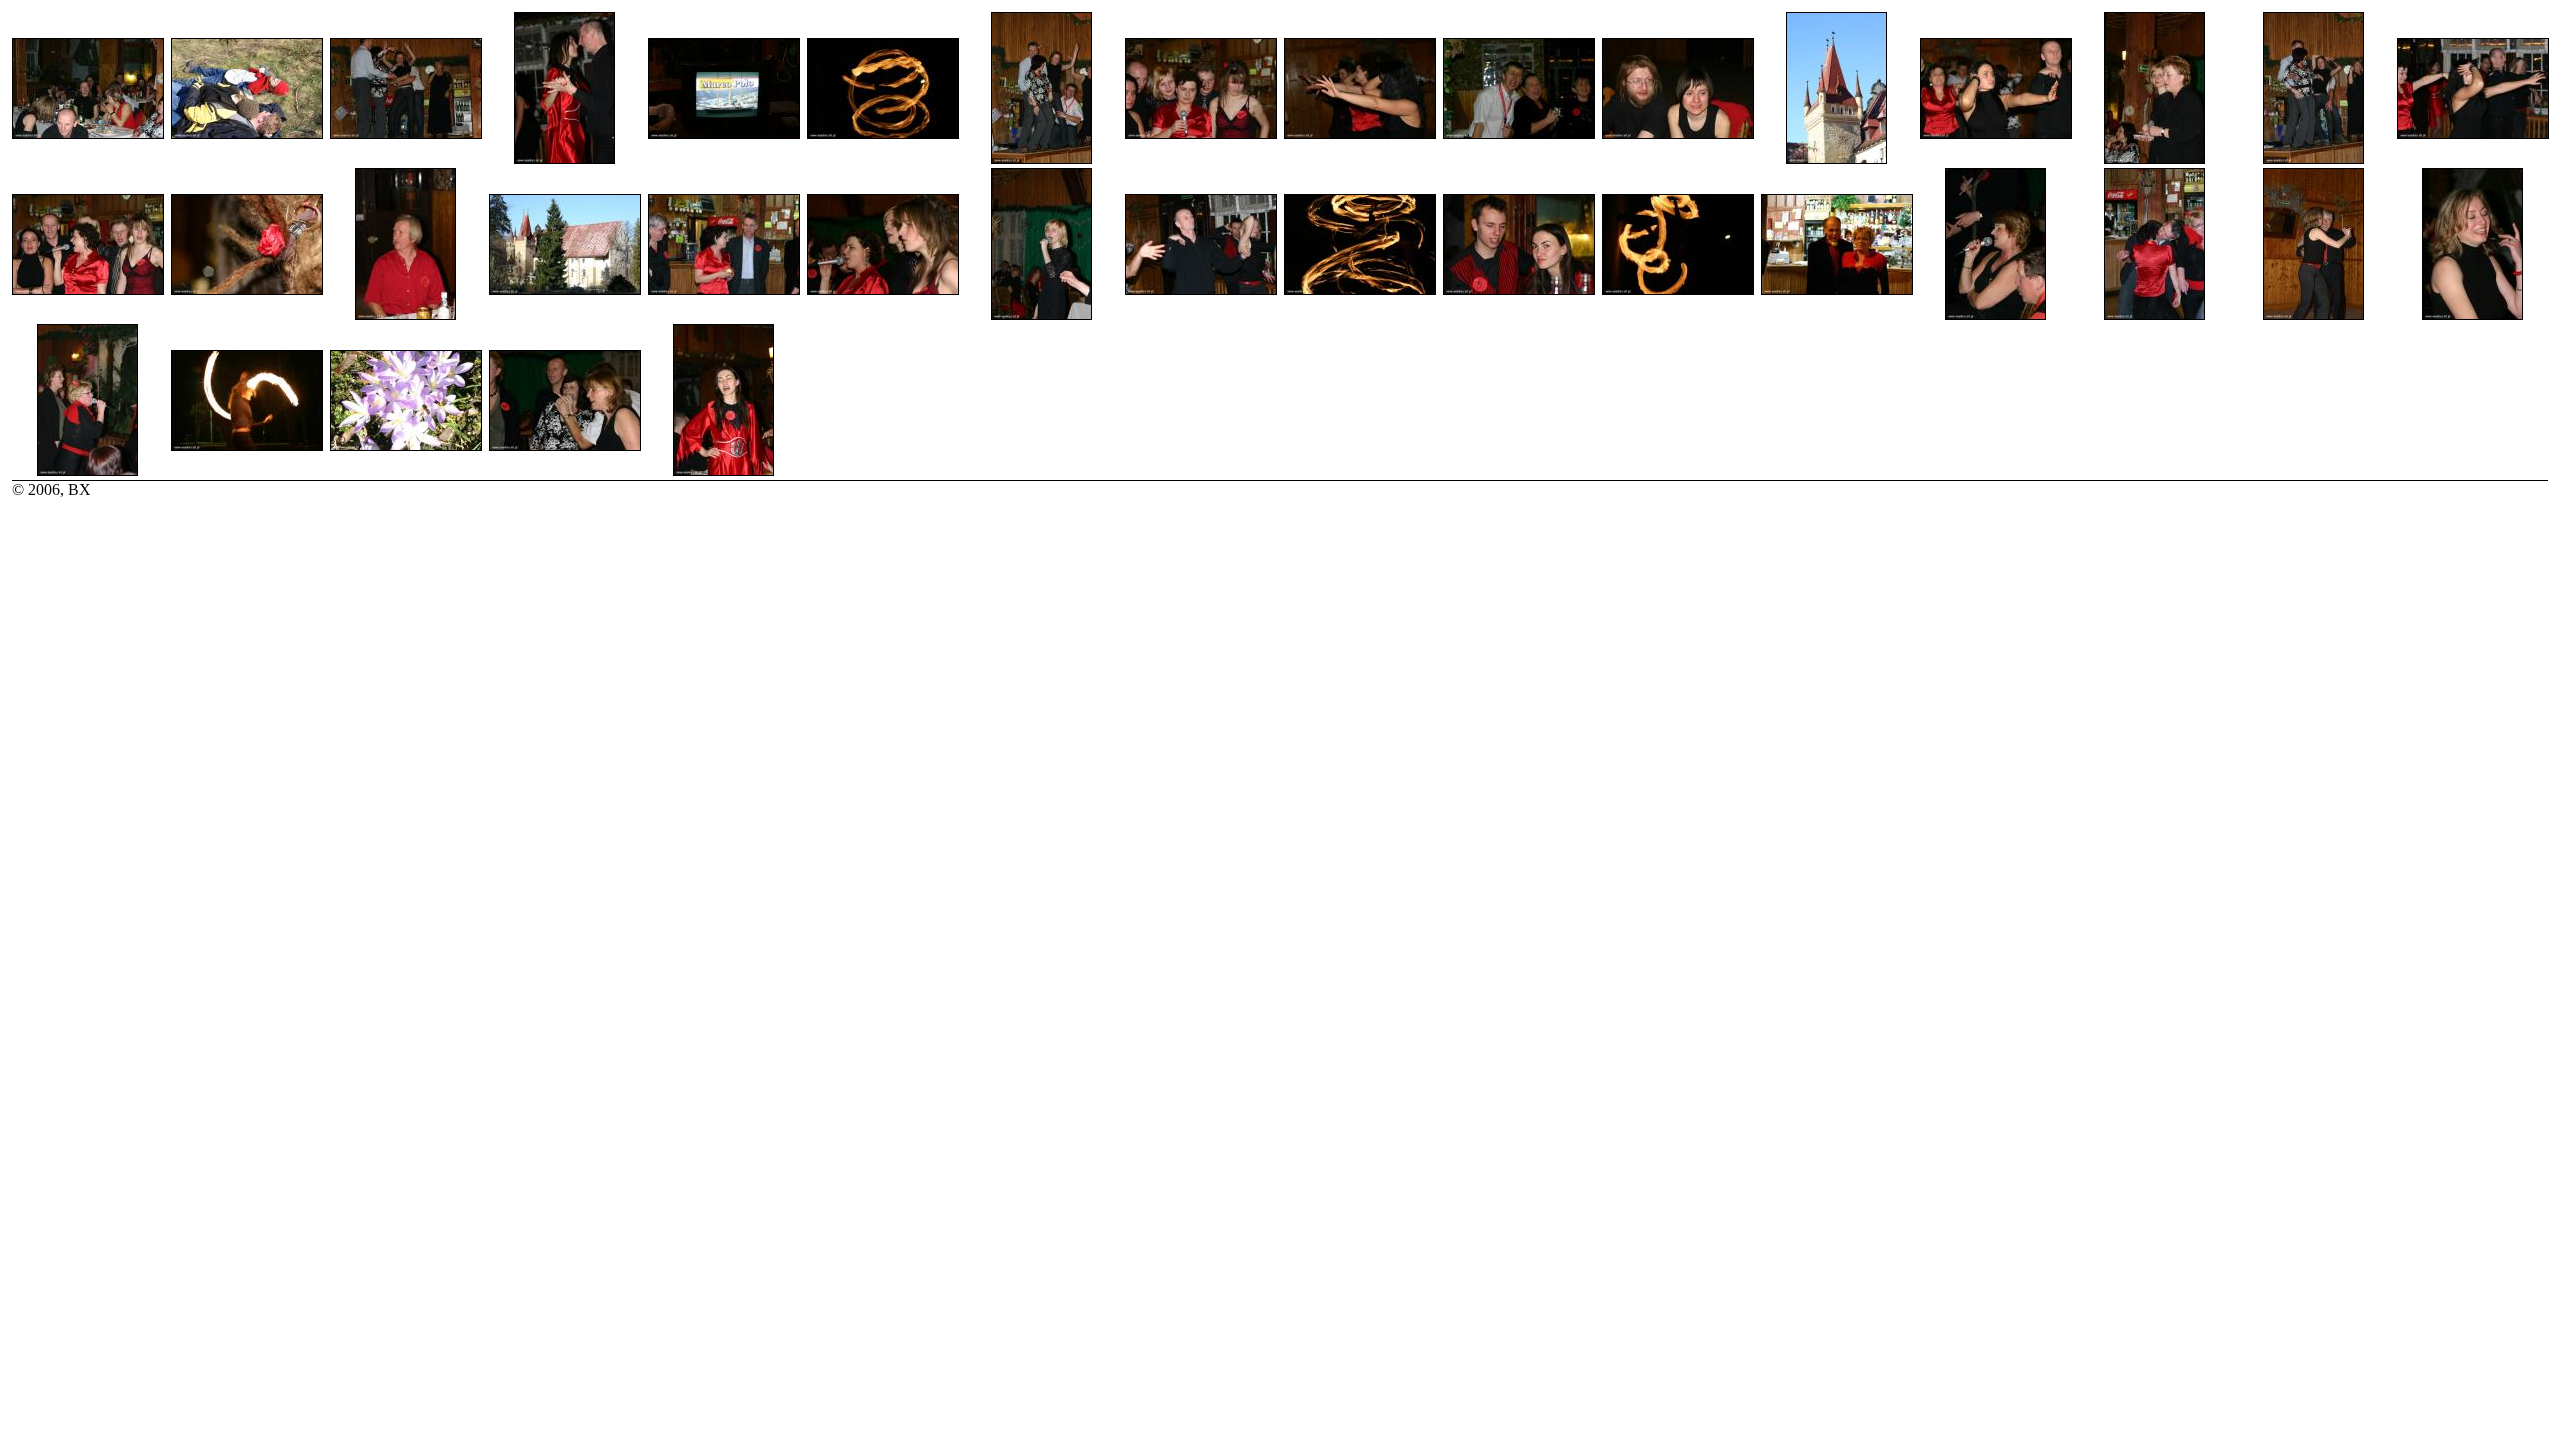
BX (79, 489)
